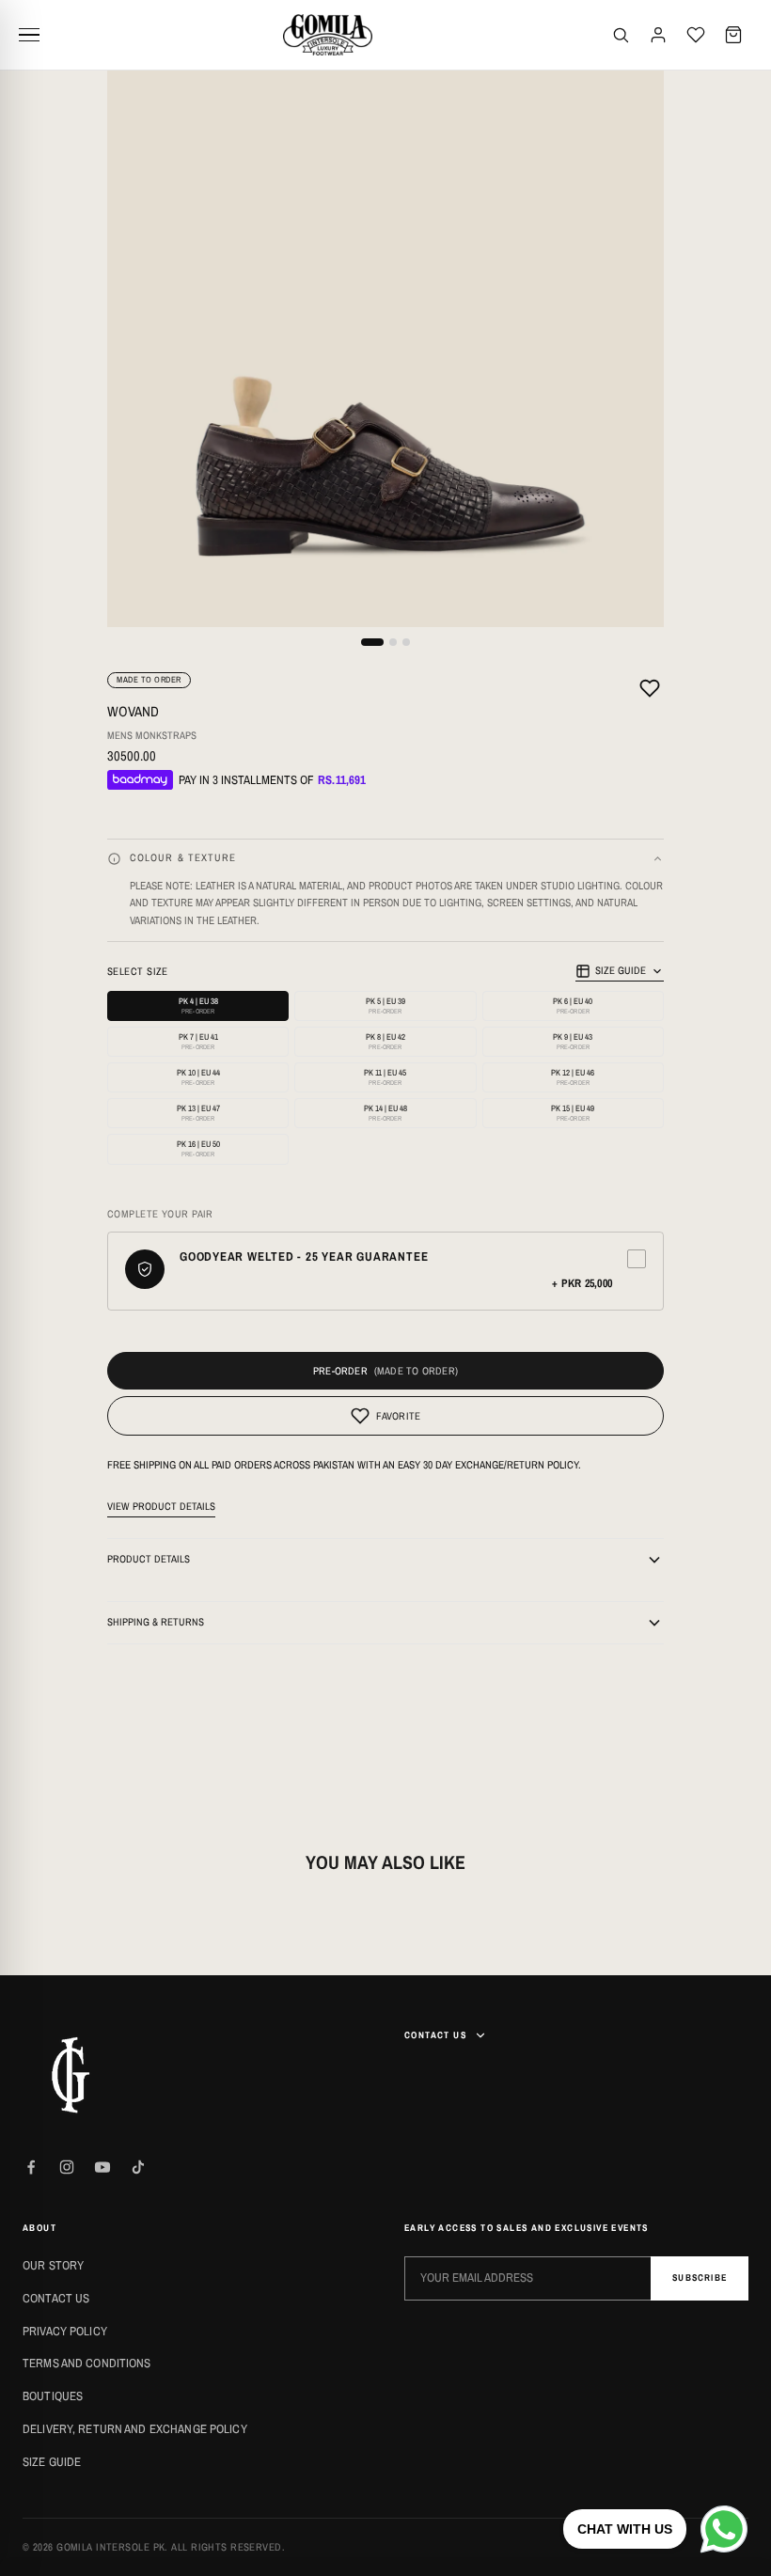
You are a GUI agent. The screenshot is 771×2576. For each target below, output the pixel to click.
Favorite (399, 1416)
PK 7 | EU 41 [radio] (198, 1041)
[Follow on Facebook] (31, 2167)
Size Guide (621, 970)
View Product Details (161, 1506)
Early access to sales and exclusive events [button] (527, 2228)
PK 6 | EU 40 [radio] (573, 1005)
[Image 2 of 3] (393, 642)
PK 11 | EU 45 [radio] (385, 1077)
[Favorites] (696, 35)
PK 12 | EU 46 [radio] (573, 1077)
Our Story (53, 2265)
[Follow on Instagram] (67, 2167)
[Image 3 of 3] (406, 642)
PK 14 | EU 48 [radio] (385, 1113)
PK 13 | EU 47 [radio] (198, 1113)
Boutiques (53, 2396)
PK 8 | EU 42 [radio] (385, 1041)
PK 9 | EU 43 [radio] (573, 1041)
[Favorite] (650, 691)
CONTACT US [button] (435, 2035)
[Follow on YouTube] (102, 2167)
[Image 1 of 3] (372, 642)
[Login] (658, 35)
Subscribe (700, 2278)
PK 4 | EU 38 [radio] (198, 1005)
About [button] (39, 2228)
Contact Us (56, 2298)
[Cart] (733, 35)
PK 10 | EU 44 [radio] (198, 1077)
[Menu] (36, 35)
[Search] (621, 35)
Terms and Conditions (87, 2363)
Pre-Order (340, 1371)
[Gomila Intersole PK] (70, 2075)
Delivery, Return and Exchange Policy (135, 2429)
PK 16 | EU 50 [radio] (198, 1148)
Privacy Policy (65, 2331)
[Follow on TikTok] (138, 2167)
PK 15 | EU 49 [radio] (573, 1113)
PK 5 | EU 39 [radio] (385, 1005)
